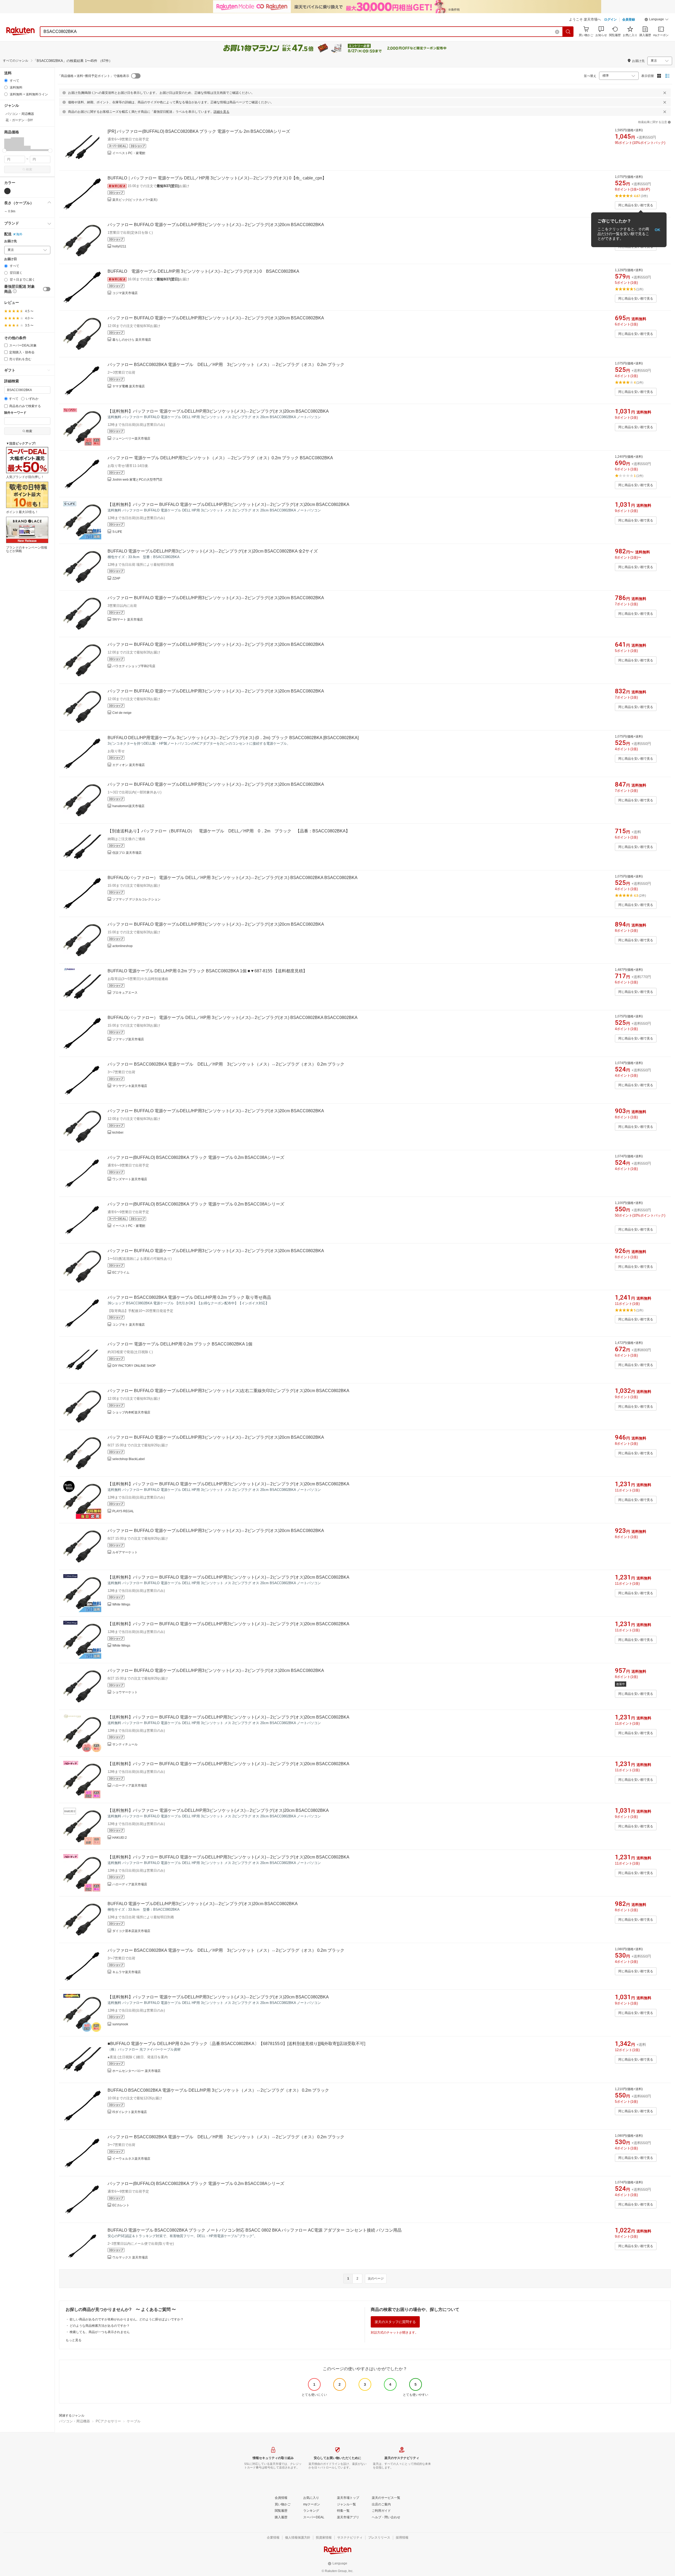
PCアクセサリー (108, 2421)
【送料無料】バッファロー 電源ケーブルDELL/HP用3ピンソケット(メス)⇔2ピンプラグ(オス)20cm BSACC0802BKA (218, 411)
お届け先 (11, 241)
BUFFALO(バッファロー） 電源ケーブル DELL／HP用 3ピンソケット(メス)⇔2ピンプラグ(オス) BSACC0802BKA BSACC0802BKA (233, 878)
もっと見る (74, 2340)
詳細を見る (221, 112)
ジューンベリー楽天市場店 (131, 438)
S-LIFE (117, 532)
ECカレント (121, 2205)
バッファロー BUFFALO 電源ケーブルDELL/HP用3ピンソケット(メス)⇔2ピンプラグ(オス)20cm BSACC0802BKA (216, 225)
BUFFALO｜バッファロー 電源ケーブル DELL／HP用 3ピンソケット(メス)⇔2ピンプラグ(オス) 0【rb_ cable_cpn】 (217, 178)
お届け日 (11, 259)
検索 (29, 169)
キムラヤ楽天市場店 (127, 1972)
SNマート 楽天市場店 (128, 619)
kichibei (118, 1133)
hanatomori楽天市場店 (128, 806)
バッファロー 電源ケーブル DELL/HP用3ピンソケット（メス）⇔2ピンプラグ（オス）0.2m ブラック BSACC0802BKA (220, 458)
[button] (657, 20)
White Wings (121, 1604)
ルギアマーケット (125, 1552)
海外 (19, 234)
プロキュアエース (125, 993)
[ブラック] (7, 191)
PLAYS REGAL (123, 1511)
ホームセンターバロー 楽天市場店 (136, 2071)
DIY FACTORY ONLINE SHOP (134, 1366)
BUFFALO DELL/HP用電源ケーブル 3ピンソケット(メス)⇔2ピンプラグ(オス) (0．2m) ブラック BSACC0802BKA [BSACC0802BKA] (233, 738)
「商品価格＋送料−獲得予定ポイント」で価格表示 (93, 76)
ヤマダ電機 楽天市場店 (129, 386)
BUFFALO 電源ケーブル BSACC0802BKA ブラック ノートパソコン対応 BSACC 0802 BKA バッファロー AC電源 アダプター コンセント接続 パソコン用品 (255, 2230)
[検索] (568, 32)
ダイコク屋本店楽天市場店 (131, 1931)
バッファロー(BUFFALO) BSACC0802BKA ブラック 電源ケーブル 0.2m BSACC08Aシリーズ (196, 1157)
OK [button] (657, 230)
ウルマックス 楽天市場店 (130, 2257)
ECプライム (121, 1272)
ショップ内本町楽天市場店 (131, 1412)
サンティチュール (125, 1744)
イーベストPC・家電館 (129, 153)
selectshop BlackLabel (129, 1459)
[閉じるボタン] (665, 93)
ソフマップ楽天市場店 (128, 1039)
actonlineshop (122, 946)
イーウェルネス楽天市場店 (131, 2159)
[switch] (47, 289)
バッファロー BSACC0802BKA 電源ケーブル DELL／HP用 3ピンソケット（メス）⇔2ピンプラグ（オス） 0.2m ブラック (226, 365)
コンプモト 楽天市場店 (129, 1325)
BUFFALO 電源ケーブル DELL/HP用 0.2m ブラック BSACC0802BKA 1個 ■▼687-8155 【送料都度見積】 (207, 971)
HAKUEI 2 (120, 1838)
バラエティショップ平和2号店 (134, 666)
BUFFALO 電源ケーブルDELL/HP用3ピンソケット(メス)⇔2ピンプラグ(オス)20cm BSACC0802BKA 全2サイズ (213, 551)
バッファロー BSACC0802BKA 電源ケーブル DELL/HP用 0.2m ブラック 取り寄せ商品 (189, 1297)
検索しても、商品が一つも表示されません (100, 2332)
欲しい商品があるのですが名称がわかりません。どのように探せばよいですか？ (127, 2319)
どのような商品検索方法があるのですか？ (100, 2326)
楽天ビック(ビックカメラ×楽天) (135, 200)
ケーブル (134, 2421)
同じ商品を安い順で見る (636, 205)
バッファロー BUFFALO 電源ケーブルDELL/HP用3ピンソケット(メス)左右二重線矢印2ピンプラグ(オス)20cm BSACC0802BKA (228, 1391)
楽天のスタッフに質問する (395, 2322)
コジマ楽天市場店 (125, 293)
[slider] (4, 151)
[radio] (6, 80)
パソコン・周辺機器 (74, 2421)
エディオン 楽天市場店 (129, 765)
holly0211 (119, 246)
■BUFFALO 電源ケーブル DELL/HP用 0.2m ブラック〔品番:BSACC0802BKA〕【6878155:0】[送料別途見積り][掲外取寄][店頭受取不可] (236, 2044)
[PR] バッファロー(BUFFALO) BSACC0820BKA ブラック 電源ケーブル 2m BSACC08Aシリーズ (199, 131)
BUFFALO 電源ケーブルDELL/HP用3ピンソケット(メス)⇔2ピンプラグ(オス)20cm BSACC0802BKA (203, 1904)
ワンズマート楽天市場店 (130, 1179)
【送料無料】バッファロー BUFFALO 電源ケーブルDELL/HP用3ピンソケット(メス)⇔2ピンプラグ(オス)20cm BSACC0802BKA (228, 504)
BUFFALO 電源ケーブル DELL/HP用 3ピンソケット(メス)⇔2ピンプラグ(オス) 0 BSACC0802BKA (203, 271)
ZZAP (116, 578)
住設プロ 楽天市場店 (127, 853)
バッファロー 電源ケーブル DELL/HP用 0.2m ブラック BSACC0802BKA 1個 (180, 1344)
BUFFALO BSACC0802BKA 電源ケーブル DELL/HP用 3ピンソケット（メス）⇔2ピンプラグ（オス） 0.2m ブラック (218, 2090)
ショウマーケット (125, 1692)
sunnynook (120, 2024)
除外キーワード (15, 413)
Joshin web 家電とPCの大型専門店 (137, 480)
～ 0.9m (10, 211)
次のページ (376, 2279)
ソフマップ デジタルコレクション (136, 899)
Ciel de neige (122, 713)
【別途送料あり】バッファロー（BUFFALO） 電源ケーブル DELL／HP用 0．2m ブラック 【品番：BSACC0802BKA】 (229, 831)
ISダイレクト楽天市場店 (130, 2112)
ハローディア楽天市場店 (130, 1785)
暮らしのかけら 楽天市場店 (132, 340)
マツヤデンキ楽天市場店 (130, 1086)
